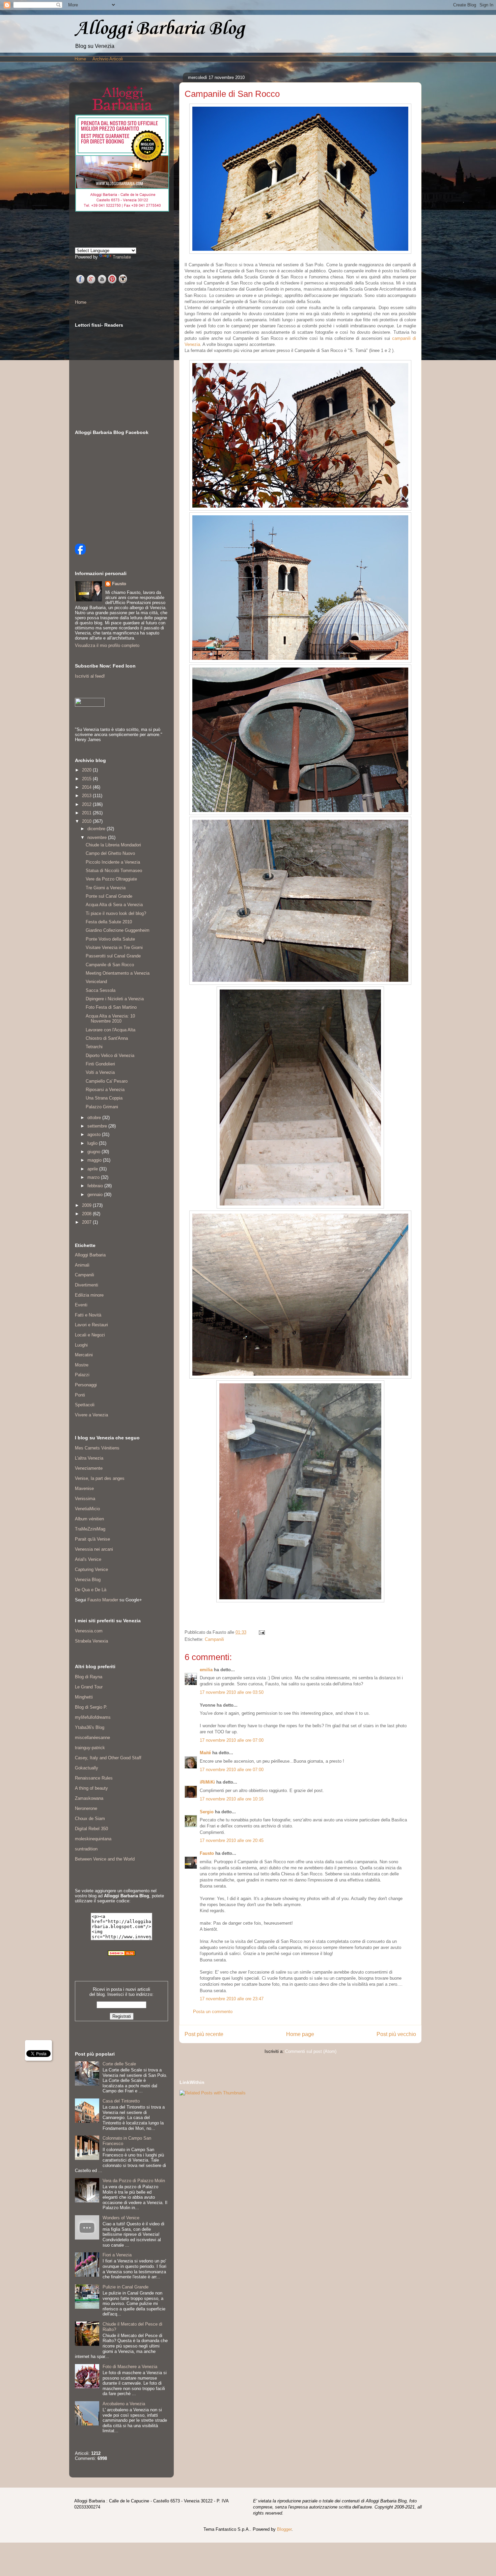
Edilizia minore (89, 1295)
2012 (87, 804)
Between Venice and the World (105, 1859)
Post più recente (204, 2034)
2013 (87, 796)
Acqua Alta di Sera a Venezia (114, 905)
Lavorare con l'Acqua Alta (111, 1030)
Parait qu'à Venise (92, 1539)
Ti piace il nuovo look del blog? (116, 913)
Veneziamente (89, 1468)
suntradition (86, 1849)
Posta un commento (213, 2012)
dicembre (97, 829)
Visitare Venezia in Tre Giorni (114, 947)
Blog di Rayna (89, 1677)
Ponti (80, 1395)
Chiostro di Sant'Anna (107, 1038)
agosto (95, 1134)
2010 (87, 821)
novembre (98, 837)
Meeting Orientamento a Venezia (118, 973)
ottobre (95, 1118)
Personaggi (86, 1385)
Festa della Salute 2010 (109, 922)
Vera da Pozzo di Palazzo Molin (134, 2181)
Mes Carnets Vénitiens (97, 1448)
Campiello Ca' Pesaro (107, 1081)
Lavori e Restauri (91, 1325)
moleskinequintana (93, 1839)
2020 (87, 770)
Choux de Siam (90, 1819)
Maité (205, 1753)
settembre (98, 1126)
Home (80, 59)
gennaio (96, 1195)
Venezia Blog (88, 1580)
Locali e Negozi (90, 1335)
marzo (94, 1177)
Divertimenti (87, 1285)
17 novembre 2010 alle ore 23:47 (232, 1999)
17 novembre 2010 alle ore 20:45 (232, 1840)
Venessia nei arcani (94, 1549)
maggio (95, 1160)
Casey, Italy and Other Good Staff (108, 1758)
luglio (93, 1143)
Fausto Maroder (103, 1600)
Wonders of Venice (121, 2218)
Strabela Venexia (91, 1641)
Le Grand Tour (89, 1687)
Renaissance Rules (94, 1778)
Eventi (81, 1305)
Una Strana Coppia (104, 1098)
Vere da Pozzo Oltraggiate (111, 879)
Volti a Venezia (100, 1072)
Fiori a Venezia (117, 2255)
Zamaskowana (89, 1798)
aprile (93, 1169)
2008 (87, 1214)
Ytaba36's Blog (90, 1727)
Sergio (207, 1812)
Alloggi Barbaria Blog (160, 29)
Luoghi (81, 1345)
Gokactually (87, 1768)
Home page (300, 2034)
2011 (87, 813)
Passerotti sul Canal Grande (113, 956)
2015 (87, 779)
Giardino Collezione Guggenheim (118, 930)
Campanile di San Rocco (110, 965)
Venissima (85, 1499)
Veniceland (96, 982)
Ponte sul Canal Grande (109, 896)
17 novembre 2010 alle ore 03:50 (232, 1692)
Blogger (284, 2529)
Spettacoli (85, 1405)
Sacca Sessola (101, 990)
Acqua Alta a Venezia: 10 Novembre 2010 (110, 1019)
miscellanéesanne (92, 1738)
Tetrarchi (94, 1047)
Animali (82, 1265)
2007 (87, 1222)
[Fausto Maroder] (80, 553)
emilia (206, 1670)
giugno (94, 1152)
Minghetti (84, 1697)
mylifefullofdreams (93, 1717)
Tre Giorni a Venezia (106, 888)
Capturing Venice (91, 1569)
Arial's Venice (88, 1559)
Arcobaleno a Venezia (124, 2404)
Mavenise (84, 1488)
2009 (87, 1205)
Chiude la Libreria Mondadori (113, 845)
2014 (87, 787)
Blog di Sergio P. (91, 1707)
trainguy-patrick (90, 1748)
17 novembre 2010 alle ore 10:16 (232, 1799)
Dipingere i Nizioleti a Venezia (115, 999)
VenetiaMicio (87, 1509)
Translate (122, 257)
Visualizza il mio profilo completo (107, 645)
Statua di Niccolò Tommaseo (114, 871)
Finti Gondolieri (100, 1064)
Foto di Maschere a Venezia (130, 2367)
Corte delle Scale (119, 2064)
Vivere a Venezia (91, 1415)
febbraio (96, 1186)
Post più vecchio (396, 2034)
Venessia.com (89, 1631)
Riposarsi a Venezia (105, 1090)
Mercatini (84, 1355)
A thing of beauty (91, 1788)
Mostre (82, 1365)
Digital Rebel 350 (91, 1829)
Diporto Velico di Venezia (110, 1055)
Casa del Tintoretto (121, 2101)
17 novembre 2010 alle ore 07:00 (232, 1740)
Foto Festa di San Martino (111, 1007)
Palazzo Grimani (102, 1107)
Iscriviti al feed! (90, 676)
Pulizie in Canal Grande (126, 2287)
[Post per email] (261, 1632)
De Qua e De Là (91, 1590)
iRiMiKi (207, 1782)
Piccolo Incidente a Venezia (113, 862)
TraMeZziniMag (90, 1529)
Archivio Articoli (108, 59)
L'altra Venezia (89, 1458)
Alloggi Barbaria (90, 1255)
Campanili (214, 1639)
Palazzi (82, 1375)
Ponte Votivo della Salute (110, 939)
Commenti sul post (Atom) (311, 2051)
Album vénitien (89, 1519)
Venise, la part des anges (100, 1478)
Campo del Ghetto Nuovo (110, 853)
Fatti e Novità (88, 1315)
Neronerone (86, 1808)
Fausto (207, 1853)
